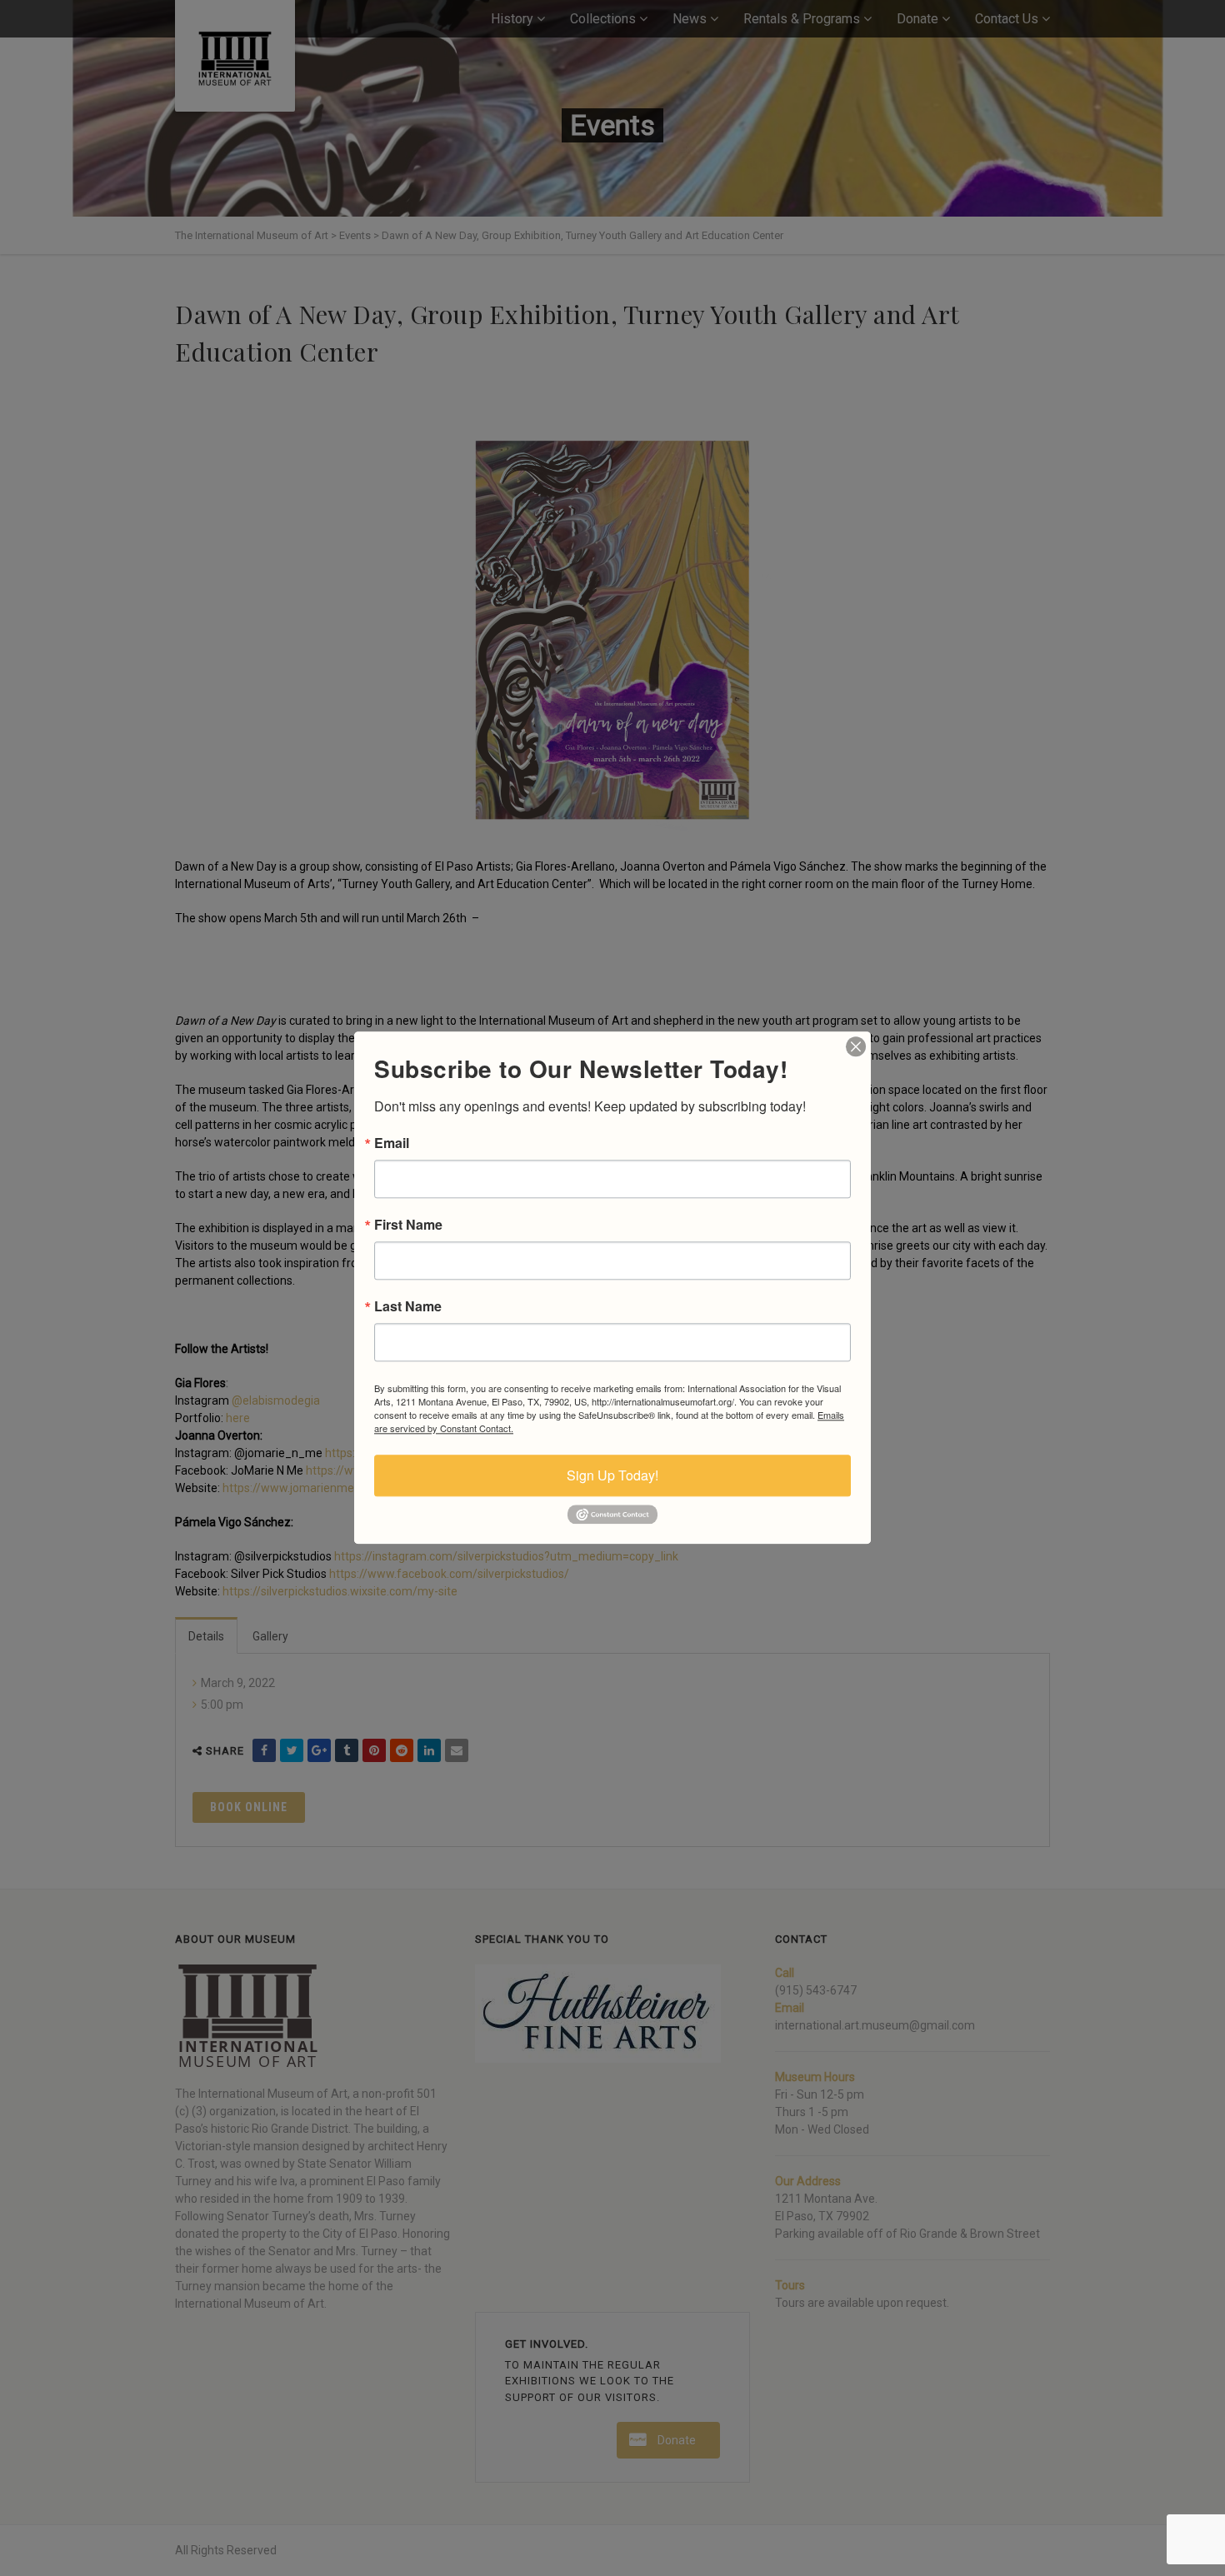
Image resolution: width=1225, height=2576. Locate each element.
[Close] (856, 1046)
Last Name (408, 1306)
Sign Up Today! (612, 1475)
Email (392, 1143)
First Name (408, 1225)
